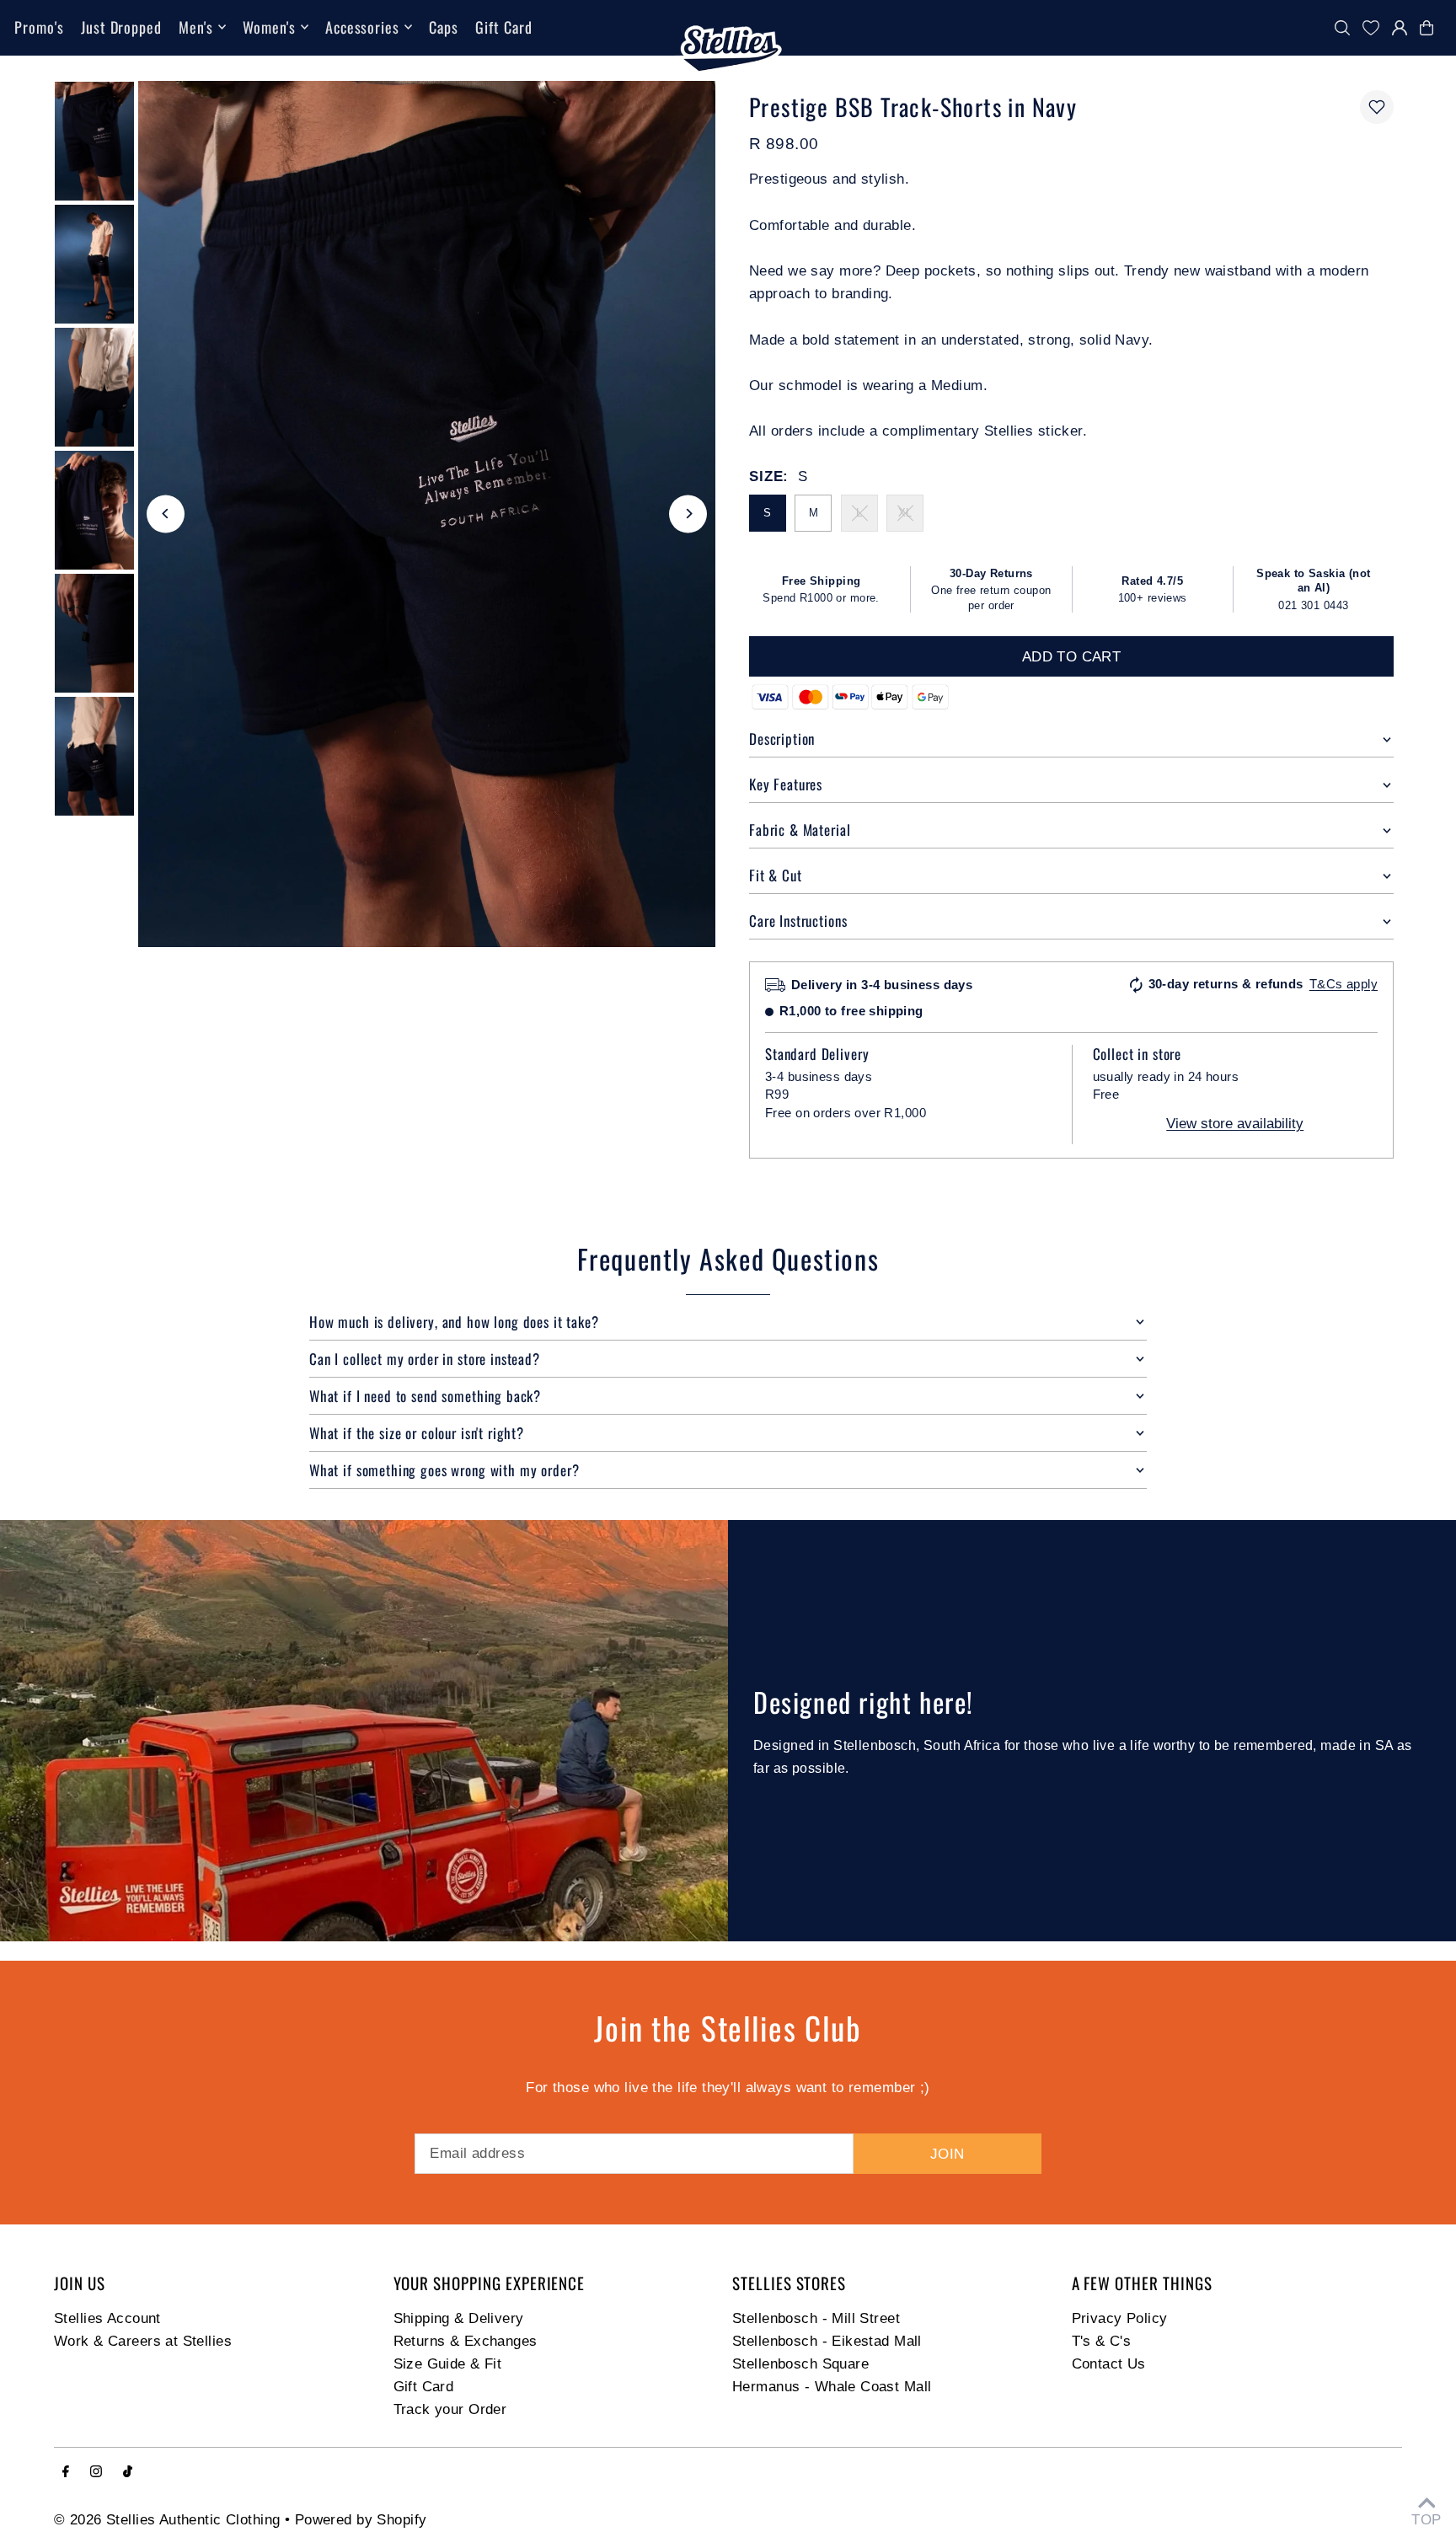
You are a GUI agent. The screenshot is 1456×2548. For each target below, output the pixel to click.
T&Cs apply (1344, 984)
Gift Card (424, 2387)
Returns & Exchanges (466, 2341)
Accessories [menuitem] (362, 27)
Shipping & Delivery (459, 2318)
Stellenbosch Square (800, 2364)
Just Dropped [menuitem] (121, 27)
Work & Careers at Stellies (143, 2341)
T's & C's (1102, 2341)
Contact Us (1109, 2364)
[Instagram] (96, 2473)
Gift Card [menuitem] (503, 27)
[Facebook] (66, 2473)
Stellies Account (107, 2318)
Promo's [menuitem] (39, 27)
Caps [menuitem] (444, 27)
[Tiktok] (128, 2473)
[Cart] (1431, 28)
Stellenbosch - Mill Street (816, 2318)
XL (905, 513)
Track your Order (450, 2409)
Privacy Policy (1120, 2318)
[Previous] (166, 514)
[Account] (1400, 28)
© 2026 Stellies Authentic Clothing (167, 2520)
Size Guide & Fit (448, 2364)
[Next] (688, 514)
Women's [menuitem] (269, 27)
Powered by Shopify (361, 2520)
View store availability (1235, 1124)
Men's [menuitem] (196, 27)
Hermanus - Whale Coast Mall (832, 2387)
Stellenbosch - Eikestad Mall (827, 2341)
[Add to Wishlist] (1377, 107)
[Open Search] (1342, 28)
